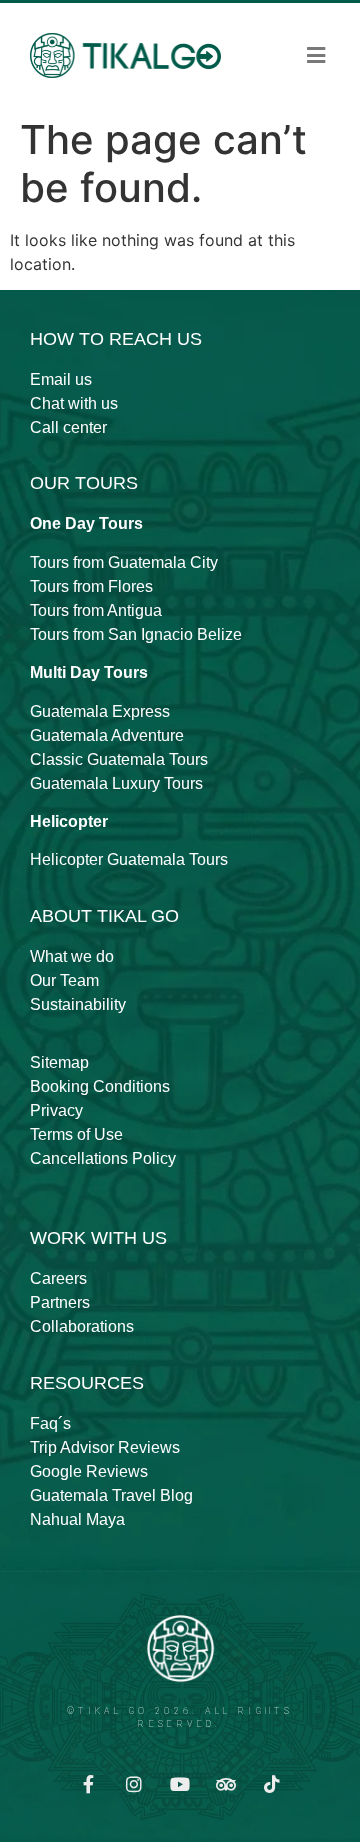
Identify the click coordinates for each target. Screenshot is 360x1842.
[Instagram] (134, 1784)
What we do (72, 956)
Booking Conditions (100, 1086)
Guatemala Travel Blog (111, 1495)
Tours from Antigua (96, 610)
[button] (316, 56)
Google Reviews (89, 1471)
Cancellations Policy (103, 1158)
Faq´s (50, 1423)
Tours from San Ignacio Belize (136, 634)
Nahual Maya (77, 1519)
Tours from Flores (91, 586)
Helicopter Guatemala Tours (129, 859)
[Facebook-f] (88, 1784)
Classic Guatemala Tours (119, 759)
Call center (68, 427)
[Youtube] (180, 1784)
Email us (61, 379)
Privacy (56, 1110)
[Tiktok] (272, 1784)
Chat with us (74, 403)
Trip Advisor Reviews (105, 1447)
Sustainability (78, 1004)
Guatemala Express (100, 711)
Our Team (64, 980)
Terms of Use (76, 1134)
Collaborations (82, 1326)
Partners (60, 1302)
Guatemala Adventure (107, 735)
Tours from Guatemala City (124, 562)
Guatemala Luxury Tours (116, 783)
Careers (58, 1278)
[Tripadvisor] (226, 1784)
